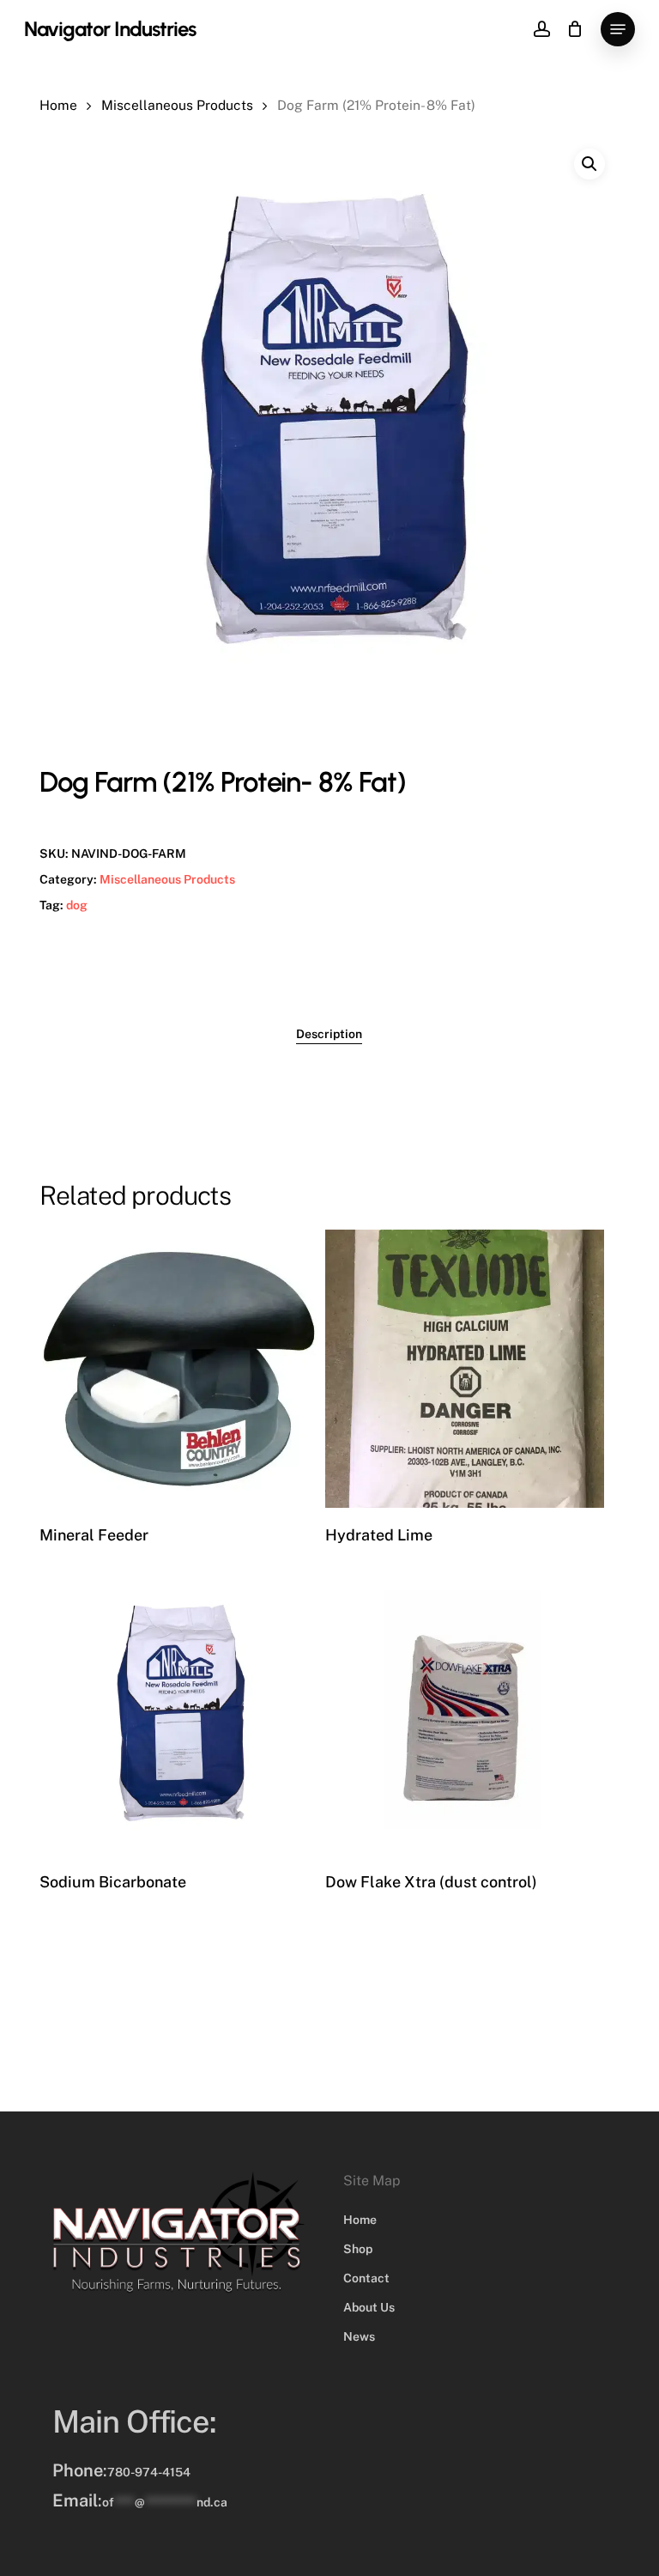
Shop (358, 2249)
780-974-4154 (149, 2472)
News (359, 2336)
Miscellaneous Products (177, 105)
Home (58, 105)
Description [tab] (329, 1034)
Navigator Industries (110, 29)
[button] (618, 29)
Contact (366, 2278)
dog (77, 905)
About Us (369, 2307)
